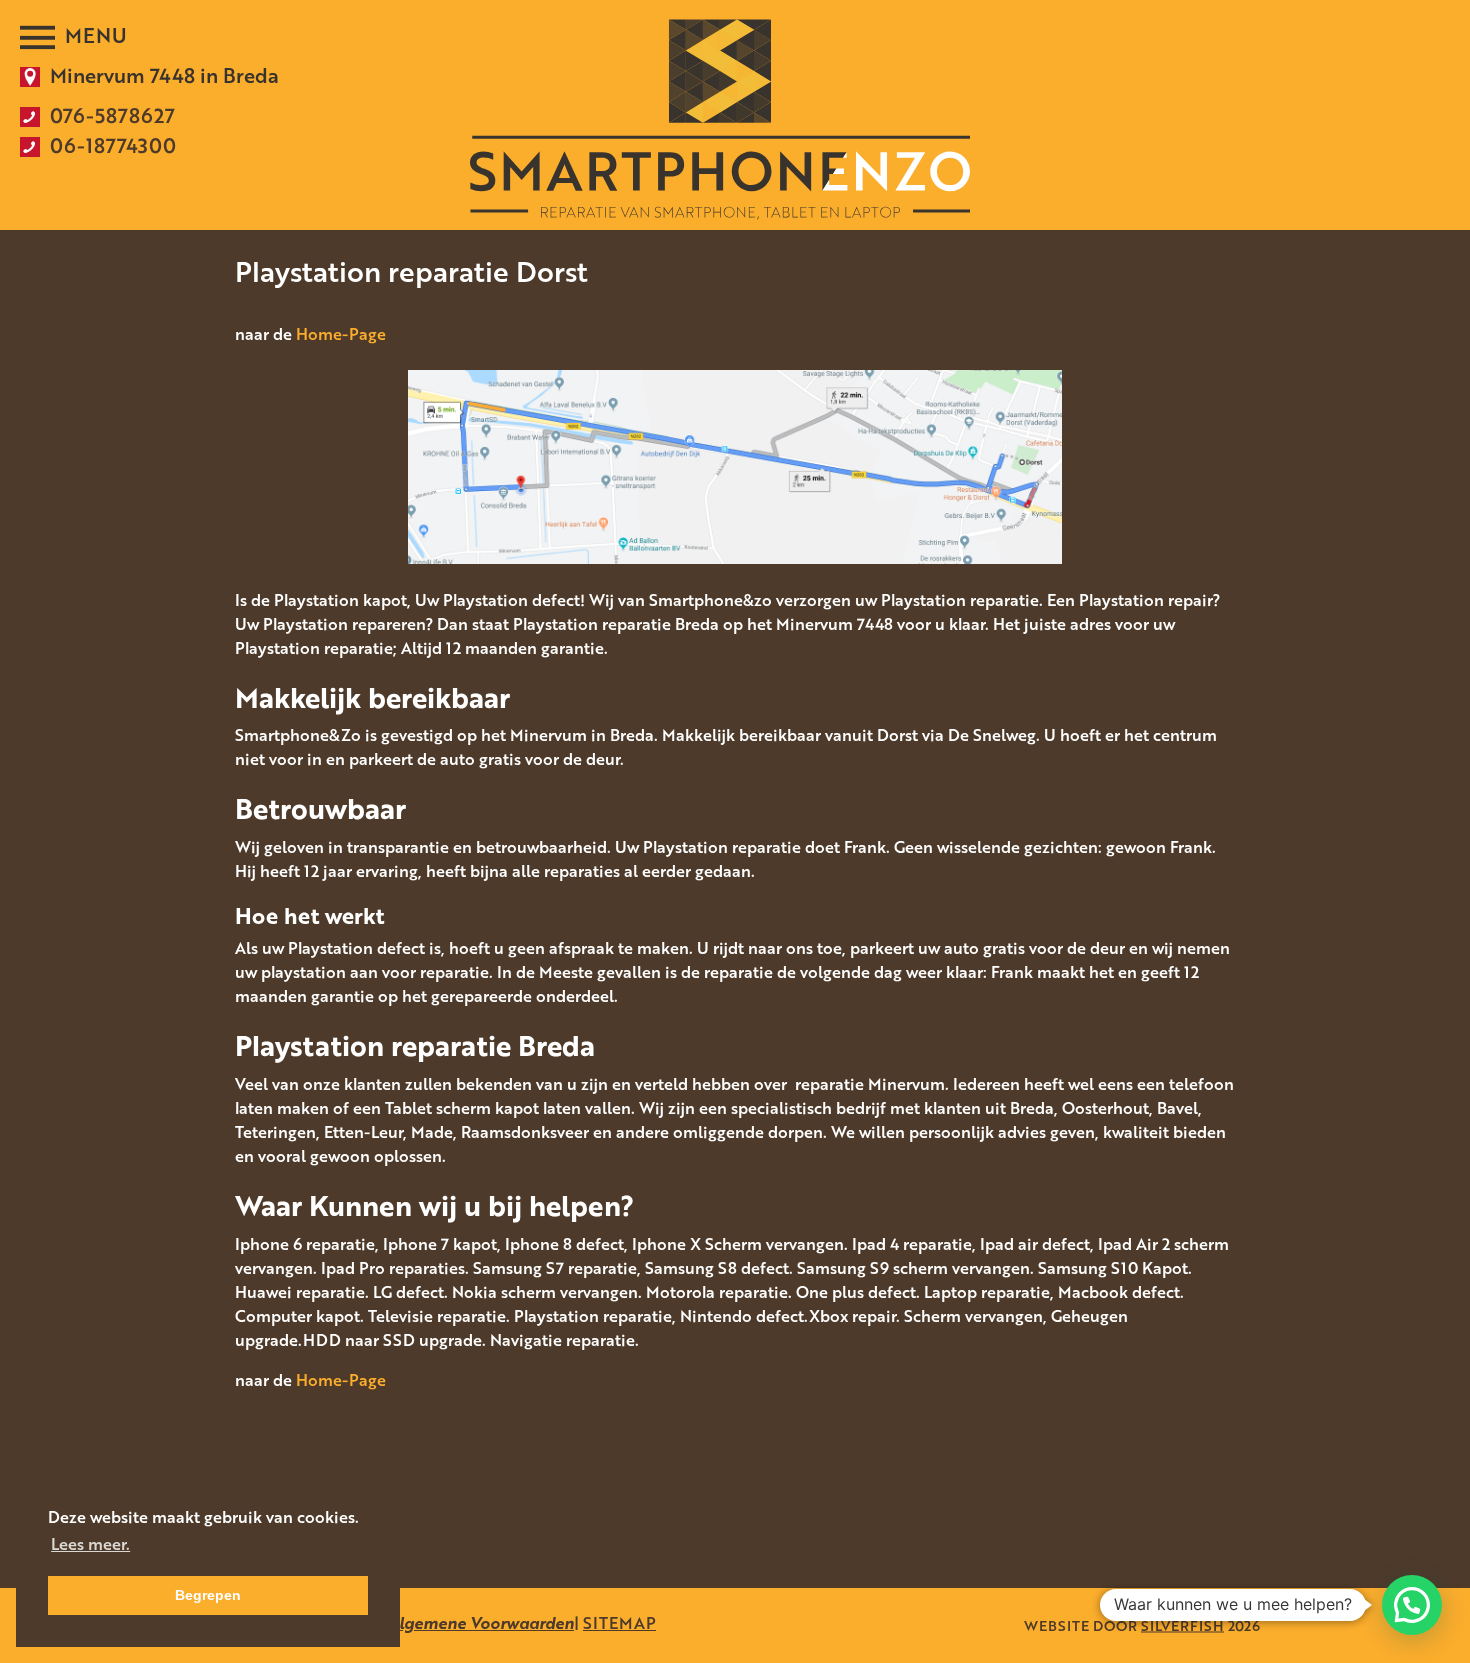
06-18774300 (113, 145)
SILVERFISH (1182, 1625)
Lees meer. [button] (90, 1544)
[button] (1412, 1605)
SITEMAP (619, 1623)
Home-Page (341, 334)
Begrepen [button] (208, 1595)
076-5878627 (112, 115)
